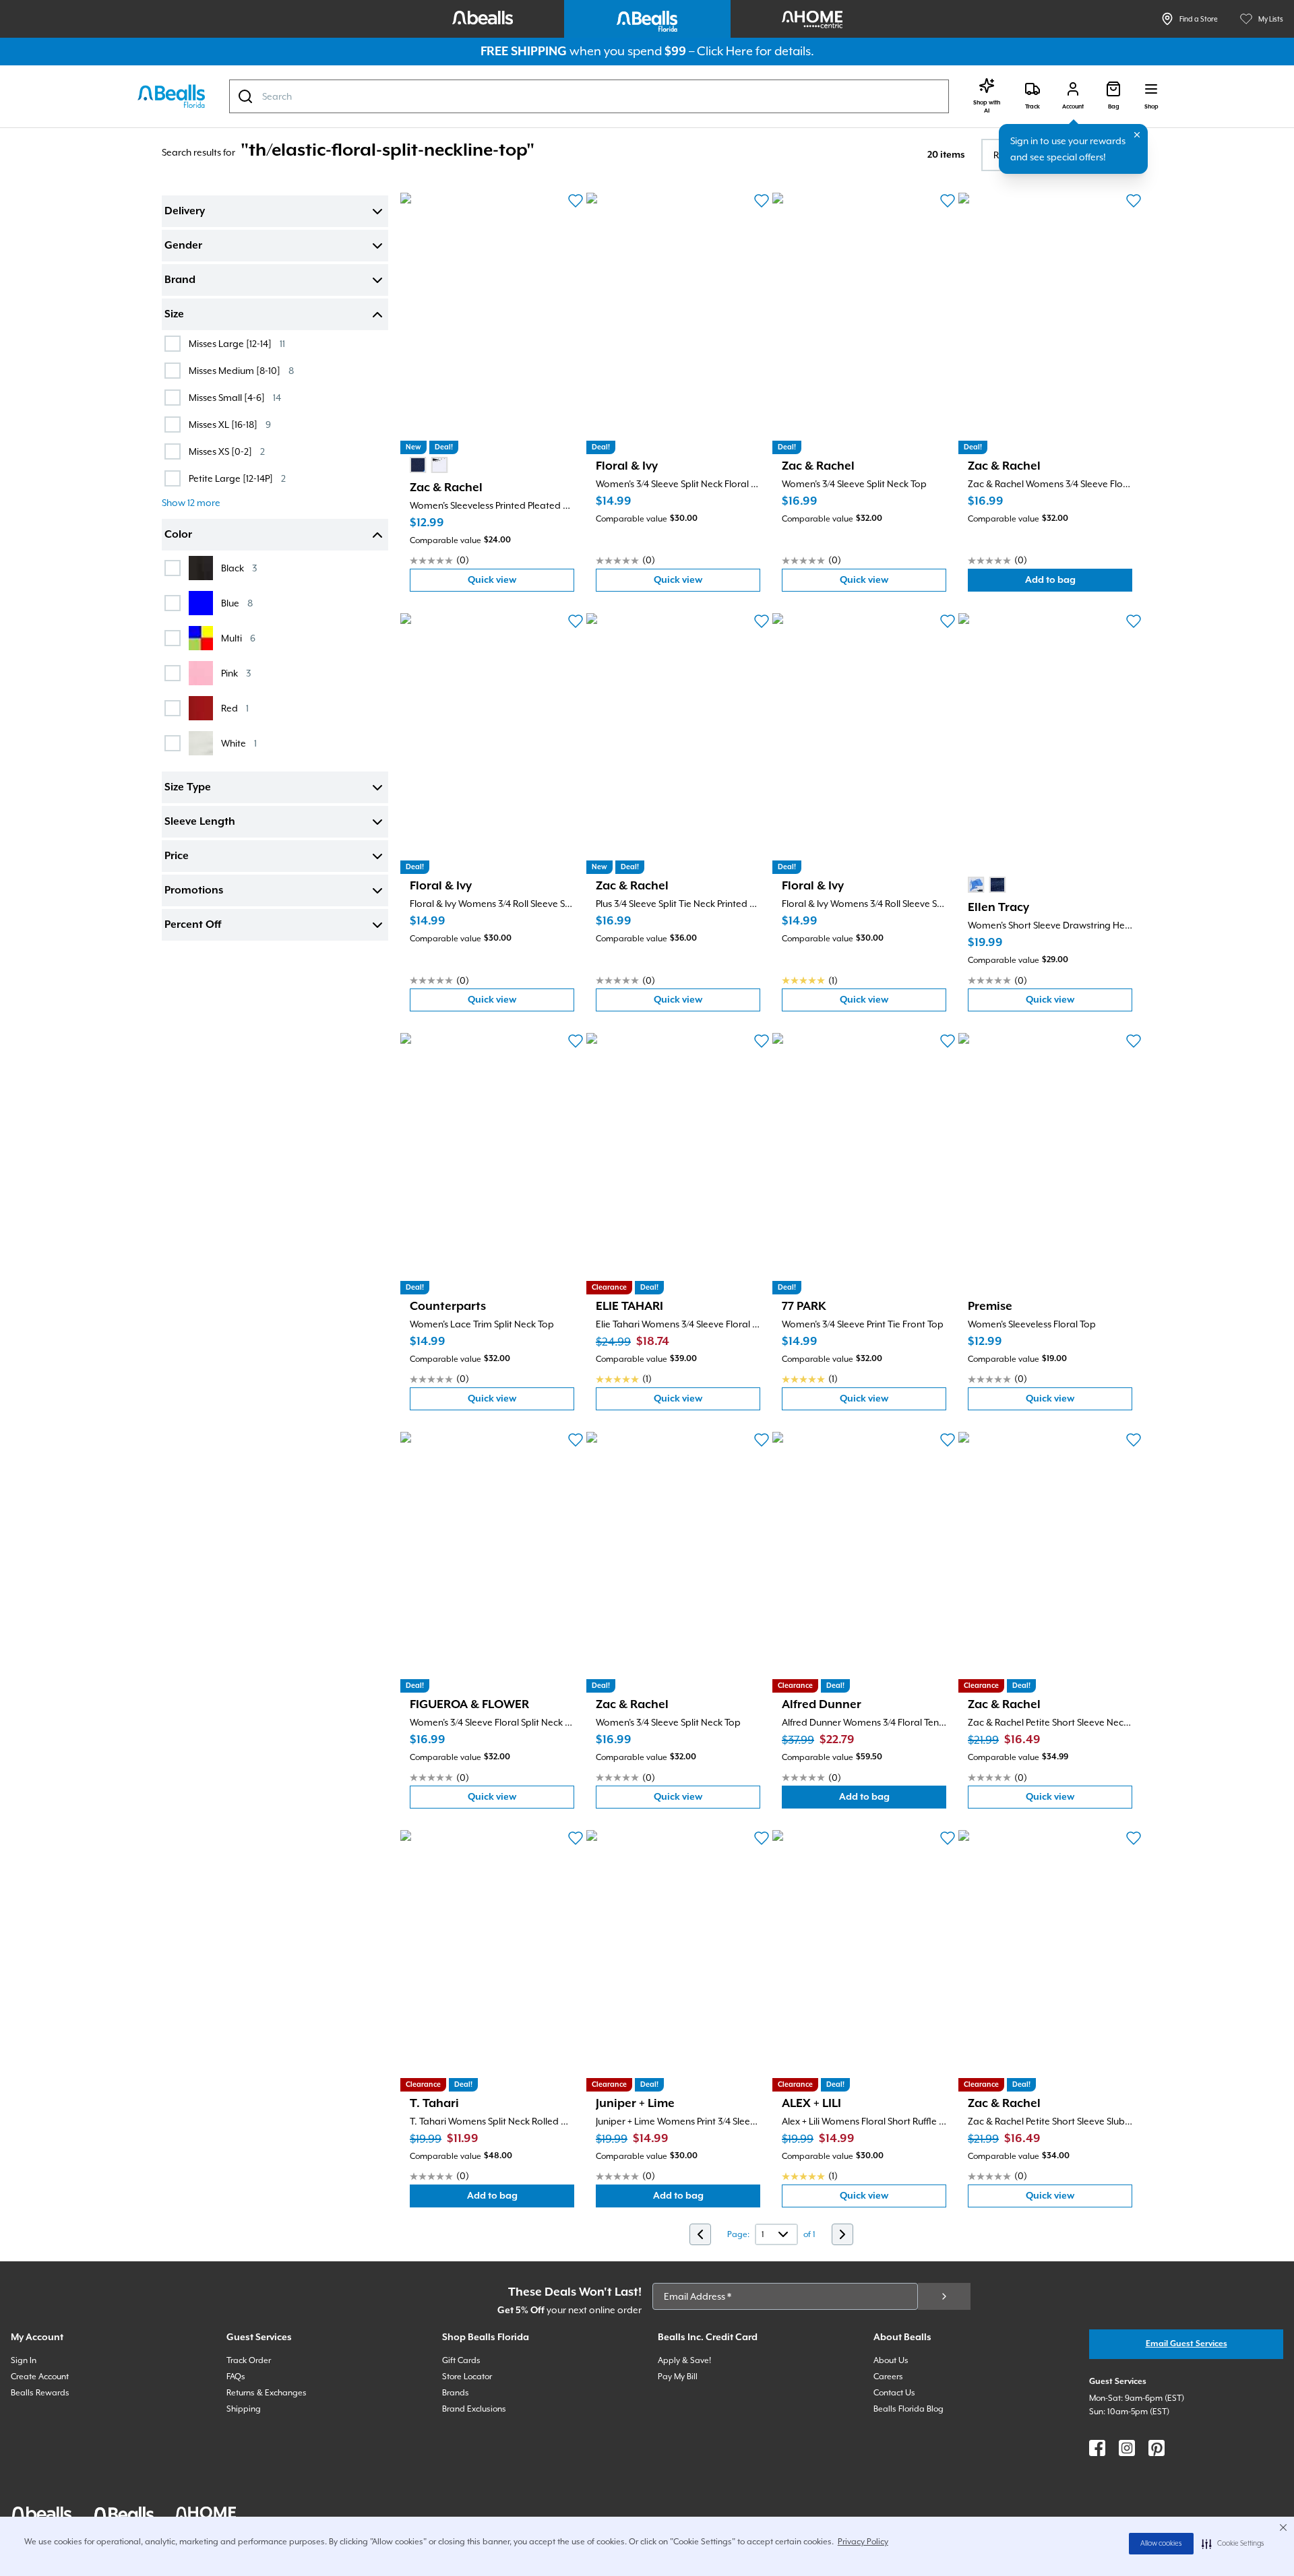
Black (239, 568)
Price (177, 856)
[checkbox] (173, 344)
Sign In (24, 2360)
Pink (236, 673)
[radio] (418, 465)
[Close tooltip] (1137, 135)
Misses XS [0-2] (227, 451)
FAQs (236, 2377)
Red (235, 708)
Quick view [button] (521, 583)
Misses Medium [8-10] (241, 370)
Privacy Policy (863, 2542)
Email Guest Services (1187, 2344)
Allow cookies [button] (1161, 2544)
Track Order (249, 2360)
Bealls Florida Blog (908, 2409)
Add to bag (1079, 583)
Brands (456, 2393)
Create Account (40, 2377)
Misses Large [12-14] (237, 343)
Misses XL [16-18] (230, 424)
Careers (888, 2377)
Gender (183, 246)
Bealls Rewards (40, 2393)
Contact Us (894, 2393)
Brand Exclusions (474, 2409)
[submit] (944, 2296)
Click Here (725, 51)
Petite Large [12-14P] (237, 478)
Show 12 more (191, 503)
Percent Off (193, 925)
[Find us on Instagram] (1127, 2448)
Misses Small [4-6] (235, 397)
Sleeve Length (200, 822)
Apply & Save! (684, 2360)
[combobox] (589, 96)
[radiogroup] (429, 465)
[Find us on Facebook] (1097, 2448)
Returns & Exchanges (267, 2393)
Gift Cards (461, 2360)
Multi (238, 638)
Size (174, 315)
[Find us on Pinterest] (1157, 2448)
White (239, 743)
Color (178, 535)
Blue (237, 603)
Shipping (244, 2409)
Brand (180, 280)
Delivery (185, 212)
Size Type (188, 788)
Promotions (194, 891)
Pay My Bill (678, 2377)
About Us (891, 2360)
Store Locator (467, 2377)
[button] (1233, 2544)
